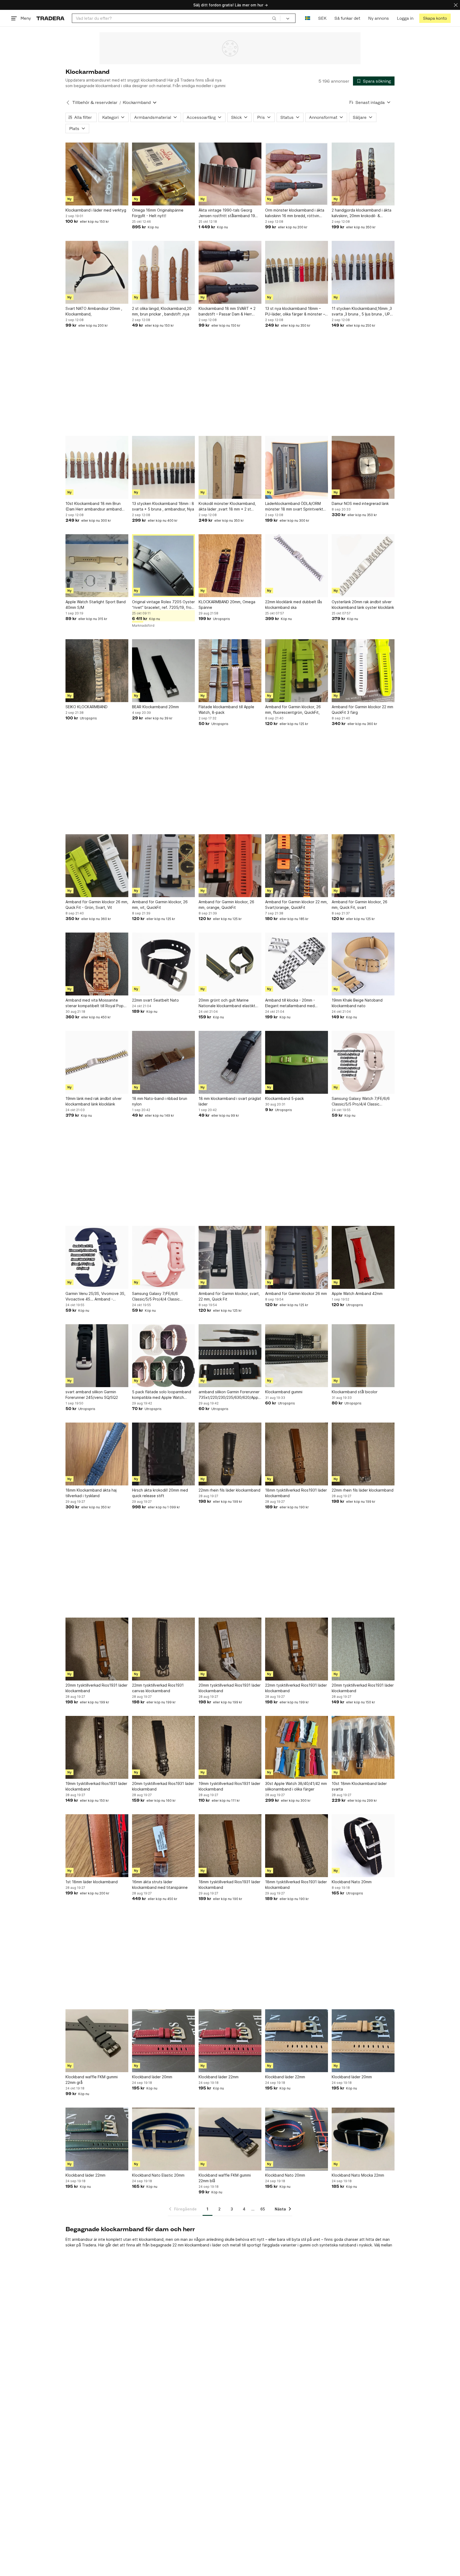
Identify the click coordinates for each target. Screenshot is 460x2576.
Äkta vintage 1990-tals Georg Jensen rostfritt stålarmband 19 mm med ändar (227, 213)
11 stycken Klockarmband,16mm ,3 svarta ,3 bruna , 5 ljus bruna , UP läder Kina (362, 311)
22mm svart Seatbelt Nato (155, 1000)
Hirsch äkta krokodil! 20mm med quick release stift (160, 1493)
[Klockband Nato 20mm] (363, 1846)
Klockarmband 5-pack (284, 1098)
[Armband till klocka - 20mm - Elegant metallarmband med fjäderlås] (297, 964)
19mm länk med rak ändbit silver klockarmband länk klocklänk (94, 1101)
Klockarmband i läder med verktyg (96, 210)
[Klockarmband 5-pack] (297, 1062)
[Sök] (274, 18)
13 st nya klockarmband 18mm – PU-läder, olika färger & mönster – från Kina (295, 311)
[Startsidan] (50, 18)
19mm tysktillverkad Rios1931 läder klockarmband (96, 1786)
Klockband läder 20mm (152, 2077)
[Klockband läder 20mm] (163, 2041)
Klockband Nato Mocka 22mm (358, 2175)
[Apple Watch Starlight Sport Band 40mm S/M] (97, 566)
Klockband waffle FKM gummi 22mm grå (92, 2080)
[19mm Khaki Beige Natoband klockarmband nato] (363, 964)
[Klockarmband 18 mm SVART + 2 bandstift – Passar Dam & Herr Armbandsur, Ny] (230, 272)
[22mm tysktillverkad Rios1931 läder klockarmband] (297, 1649)
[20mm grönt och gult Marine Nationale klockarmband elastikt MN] (230, 964)
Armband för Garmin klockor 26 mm (296, 1293)
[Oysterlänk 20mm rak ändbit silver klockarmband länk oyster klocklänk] (363, 566)
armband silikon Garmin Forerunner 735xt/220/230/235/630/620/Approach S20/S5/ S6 (230, 1395)
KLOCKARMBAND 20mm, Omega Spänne (227, 605)
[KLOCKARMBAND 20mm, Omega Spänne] (230, 566)
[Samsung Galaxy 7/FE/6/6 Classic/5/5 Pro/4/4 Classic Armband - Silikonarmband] (163, 1257)
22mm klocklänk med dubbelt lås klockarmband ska (294, 605)
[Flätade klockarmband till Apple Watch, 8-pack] (230, 671)
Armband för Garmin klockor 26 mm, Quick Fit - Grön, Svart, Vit (97, 905)
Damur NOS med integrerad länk (360, 503)
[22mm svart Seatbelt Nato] (163, 964)
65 (263, 2209)
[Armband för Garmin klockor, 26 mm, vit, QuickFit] (163, 866)
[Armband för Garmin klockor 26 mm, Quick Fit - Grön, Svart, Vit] (97, 866)
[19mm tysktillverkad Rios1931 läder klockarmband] (97, 1747)
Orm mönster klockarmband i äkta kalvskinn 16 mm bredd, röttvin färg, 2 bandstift (295, 213)
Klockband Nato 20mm (352, 1882)
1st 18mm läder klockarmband (92, 1882)
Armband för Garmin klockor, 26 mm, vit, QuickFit (160, 905)
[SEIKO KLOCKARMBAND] (97, 671)
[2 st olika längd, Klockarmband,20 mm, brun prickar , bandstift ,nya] (163, 272)
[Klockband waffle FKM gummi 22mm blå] (230, 2139)
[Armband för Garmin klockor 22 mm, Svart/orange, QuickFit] (297, 866)
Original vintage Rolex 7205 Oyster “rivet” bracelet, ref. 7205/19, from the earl (163, 605)
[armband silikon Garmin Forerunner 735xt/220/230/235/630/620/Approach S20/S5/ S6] (230, 1356)
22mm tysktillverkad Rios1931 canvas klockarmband (158, 1688)
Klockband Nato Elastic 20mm (158, 2175)
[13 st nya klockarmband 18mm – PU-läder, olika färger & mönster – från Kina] (297, 272)
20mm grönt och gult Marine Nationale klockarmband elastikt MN (227, 1003)
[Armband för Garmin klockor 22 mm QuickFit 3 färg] (363, 671)
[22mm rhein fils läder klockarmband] (230, 1454)
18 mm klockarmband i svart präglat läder (230, 1101)
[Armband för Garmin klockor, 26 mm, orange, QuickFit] (230, 866)
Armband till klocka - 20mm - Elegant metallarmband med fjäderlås (290, 1003)
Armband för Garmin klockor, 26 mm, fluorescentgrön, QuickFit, (293, 710)
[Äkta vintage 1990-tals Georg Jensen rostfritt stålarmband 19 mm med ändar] (230, 174)
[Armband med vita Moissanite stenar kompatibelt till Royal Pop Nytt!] (97, 964)
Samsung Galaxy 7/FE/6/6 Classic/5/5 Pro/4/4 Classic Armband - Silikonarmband (156, 1297)
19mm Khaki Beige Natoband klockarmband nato (357, 1003)
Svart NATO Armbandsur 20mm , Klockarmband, (94, 311)
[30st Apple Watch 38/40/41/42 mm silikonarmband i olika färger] (297, 1747)
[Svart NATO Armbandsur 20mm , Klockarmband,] (97, 272)
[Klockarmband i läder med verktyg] (97, 174)
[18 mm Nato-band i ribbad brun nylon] (163, 1062)
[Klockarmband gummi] (297, 1356)
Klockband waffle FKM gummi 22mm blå (225, 2178)
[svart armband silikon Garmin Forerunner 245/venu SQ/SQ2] (97, 1356)
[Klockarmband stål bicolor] (363, 1356)
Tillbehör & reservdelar (95, 102)
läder (217, 2245)
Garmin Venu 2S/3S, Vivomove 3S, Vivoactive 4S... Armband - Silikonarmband (95, 1297)
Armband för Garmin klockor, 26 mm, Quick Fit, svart (360, 905)
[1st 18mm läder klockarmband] (97, 1846)
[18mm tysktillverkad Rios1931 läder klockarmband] (297, 1454)
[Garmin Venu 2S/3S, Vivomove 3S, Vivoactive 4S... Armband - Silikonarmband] (97, 1257)
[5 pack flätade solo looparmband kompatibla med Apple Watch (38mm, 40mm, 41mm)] (163, 1356)
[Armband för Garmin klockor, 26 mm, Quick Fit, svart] (363, 866)
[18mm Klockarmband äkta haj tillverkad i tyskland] (97, 1454)
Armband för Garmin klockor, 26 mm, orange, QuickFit (226, 905)
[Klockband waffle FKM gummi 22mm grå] (97, 2041)
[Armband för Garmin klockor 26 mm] (297, 1257)
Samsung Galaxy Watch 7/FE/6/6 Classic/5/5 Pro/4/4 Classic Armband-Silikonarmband (361, 1101)
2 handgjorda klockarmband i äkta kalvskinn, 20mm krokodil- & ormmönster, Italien (362, 213)
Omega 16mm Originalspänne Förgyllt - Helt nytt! (158, 213)
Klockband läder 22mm (219, 2077)
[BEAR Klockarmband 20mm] (163, 671)
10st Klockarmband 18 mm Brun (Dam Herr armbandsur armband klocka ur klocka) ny (94, 507)
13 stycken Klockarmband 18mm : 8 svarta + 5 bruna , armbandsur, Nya (163, 506)
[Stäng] (456, 5)
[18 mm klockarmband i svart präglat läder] (230, 1062)
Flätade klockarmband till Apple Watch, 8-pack (226, 710)
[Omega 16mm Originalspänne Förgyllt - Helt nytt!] (163, 174)
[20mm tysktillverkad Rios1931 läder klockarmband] (97, 1649)
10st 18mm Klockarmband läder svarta (359, 1786)
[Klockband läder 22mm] (230, 2041)
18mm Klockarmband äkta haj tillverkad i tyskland (91, 1493)
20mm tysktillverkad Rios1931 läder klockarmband (96, 1688)
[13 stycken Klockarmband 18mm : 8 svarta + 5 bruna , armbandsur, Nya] (163, 467)
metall (235, 2245)
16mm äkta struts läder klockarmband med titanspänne (160, 1885)
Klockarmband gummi (284, 1392)
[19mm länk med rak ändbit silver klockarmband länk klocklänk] (97, 1062)
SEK (322, 18)
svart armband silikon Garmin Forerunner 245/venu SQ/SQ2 (92, 1395)
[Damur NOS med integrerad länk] (363, 467)
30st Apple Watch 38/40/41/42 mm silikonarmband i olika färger (296, 1786)
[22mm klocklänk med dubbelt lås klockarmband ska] (297, 566)
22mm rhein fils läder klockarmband (229, 1490)
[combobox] (176, 18)
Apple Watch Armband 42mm (357, 1293)
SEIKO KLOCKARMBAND (87, 707)
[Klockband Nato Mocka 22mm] (363, 2139)
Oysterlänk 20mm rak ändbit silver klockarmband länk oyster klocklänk (363, 605)
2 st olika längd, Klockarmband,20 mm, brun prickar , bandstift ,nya (162, 311)
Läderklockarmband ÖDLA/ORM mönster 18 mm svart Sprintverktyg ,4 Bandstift (296, 507)
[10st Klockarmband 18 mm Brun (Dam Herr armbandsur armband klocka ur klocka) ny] (97, 467)
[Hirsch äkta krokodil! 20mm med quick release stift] (163, 1454)
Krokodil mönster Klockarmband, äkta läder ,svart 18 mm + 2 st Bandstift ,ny (227, 507)
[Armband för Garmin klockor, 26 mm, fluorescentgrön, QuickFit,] (297, 671)
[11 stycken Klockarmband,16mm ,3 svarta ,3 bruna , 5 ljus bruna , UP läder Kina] (363, 272)
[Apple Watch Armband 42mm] (363, 1257)
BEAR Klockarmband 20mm (155, 707)
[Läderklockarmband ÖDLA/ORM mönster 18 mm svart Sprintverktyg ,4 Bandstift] (297, 467)
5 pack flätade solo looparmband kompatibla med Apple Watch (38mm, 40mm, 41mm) (162, 1395)
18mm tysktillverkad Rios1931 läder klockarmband (296, 1493)
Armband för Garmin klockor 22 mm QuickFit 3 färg (362, 710)
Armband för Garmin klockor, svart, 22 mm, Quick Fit (229, 1296)
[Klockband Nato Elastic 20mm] (163, 2139)
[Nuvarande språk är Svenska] (308, 18)
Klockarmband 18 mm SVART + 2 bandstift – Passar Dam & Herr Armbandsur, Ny (227, 311)
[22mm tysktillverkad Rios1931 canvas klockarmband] (163, 1649)
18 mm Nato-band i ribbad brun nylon (160, 1101)
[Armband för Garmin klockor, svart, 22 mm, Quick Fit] (230, 1257)
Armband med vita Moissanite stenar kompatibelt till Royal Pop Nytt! (95, 1003)
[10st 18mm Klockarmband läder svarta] (363, 1747)
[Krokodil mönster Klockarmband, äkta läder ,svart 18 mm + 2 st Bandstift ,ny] (230, 467)
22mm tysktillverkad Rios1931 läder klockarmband (296, 1688)
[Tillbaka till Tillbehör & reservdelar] (68, 103)
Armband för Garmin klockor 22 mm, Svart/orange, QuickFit (296, 905)
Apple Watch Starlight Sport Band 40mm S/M (96, 605)
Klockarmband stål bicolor (355, 1392)
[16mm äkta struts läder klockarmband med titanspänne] (163, 1846)
